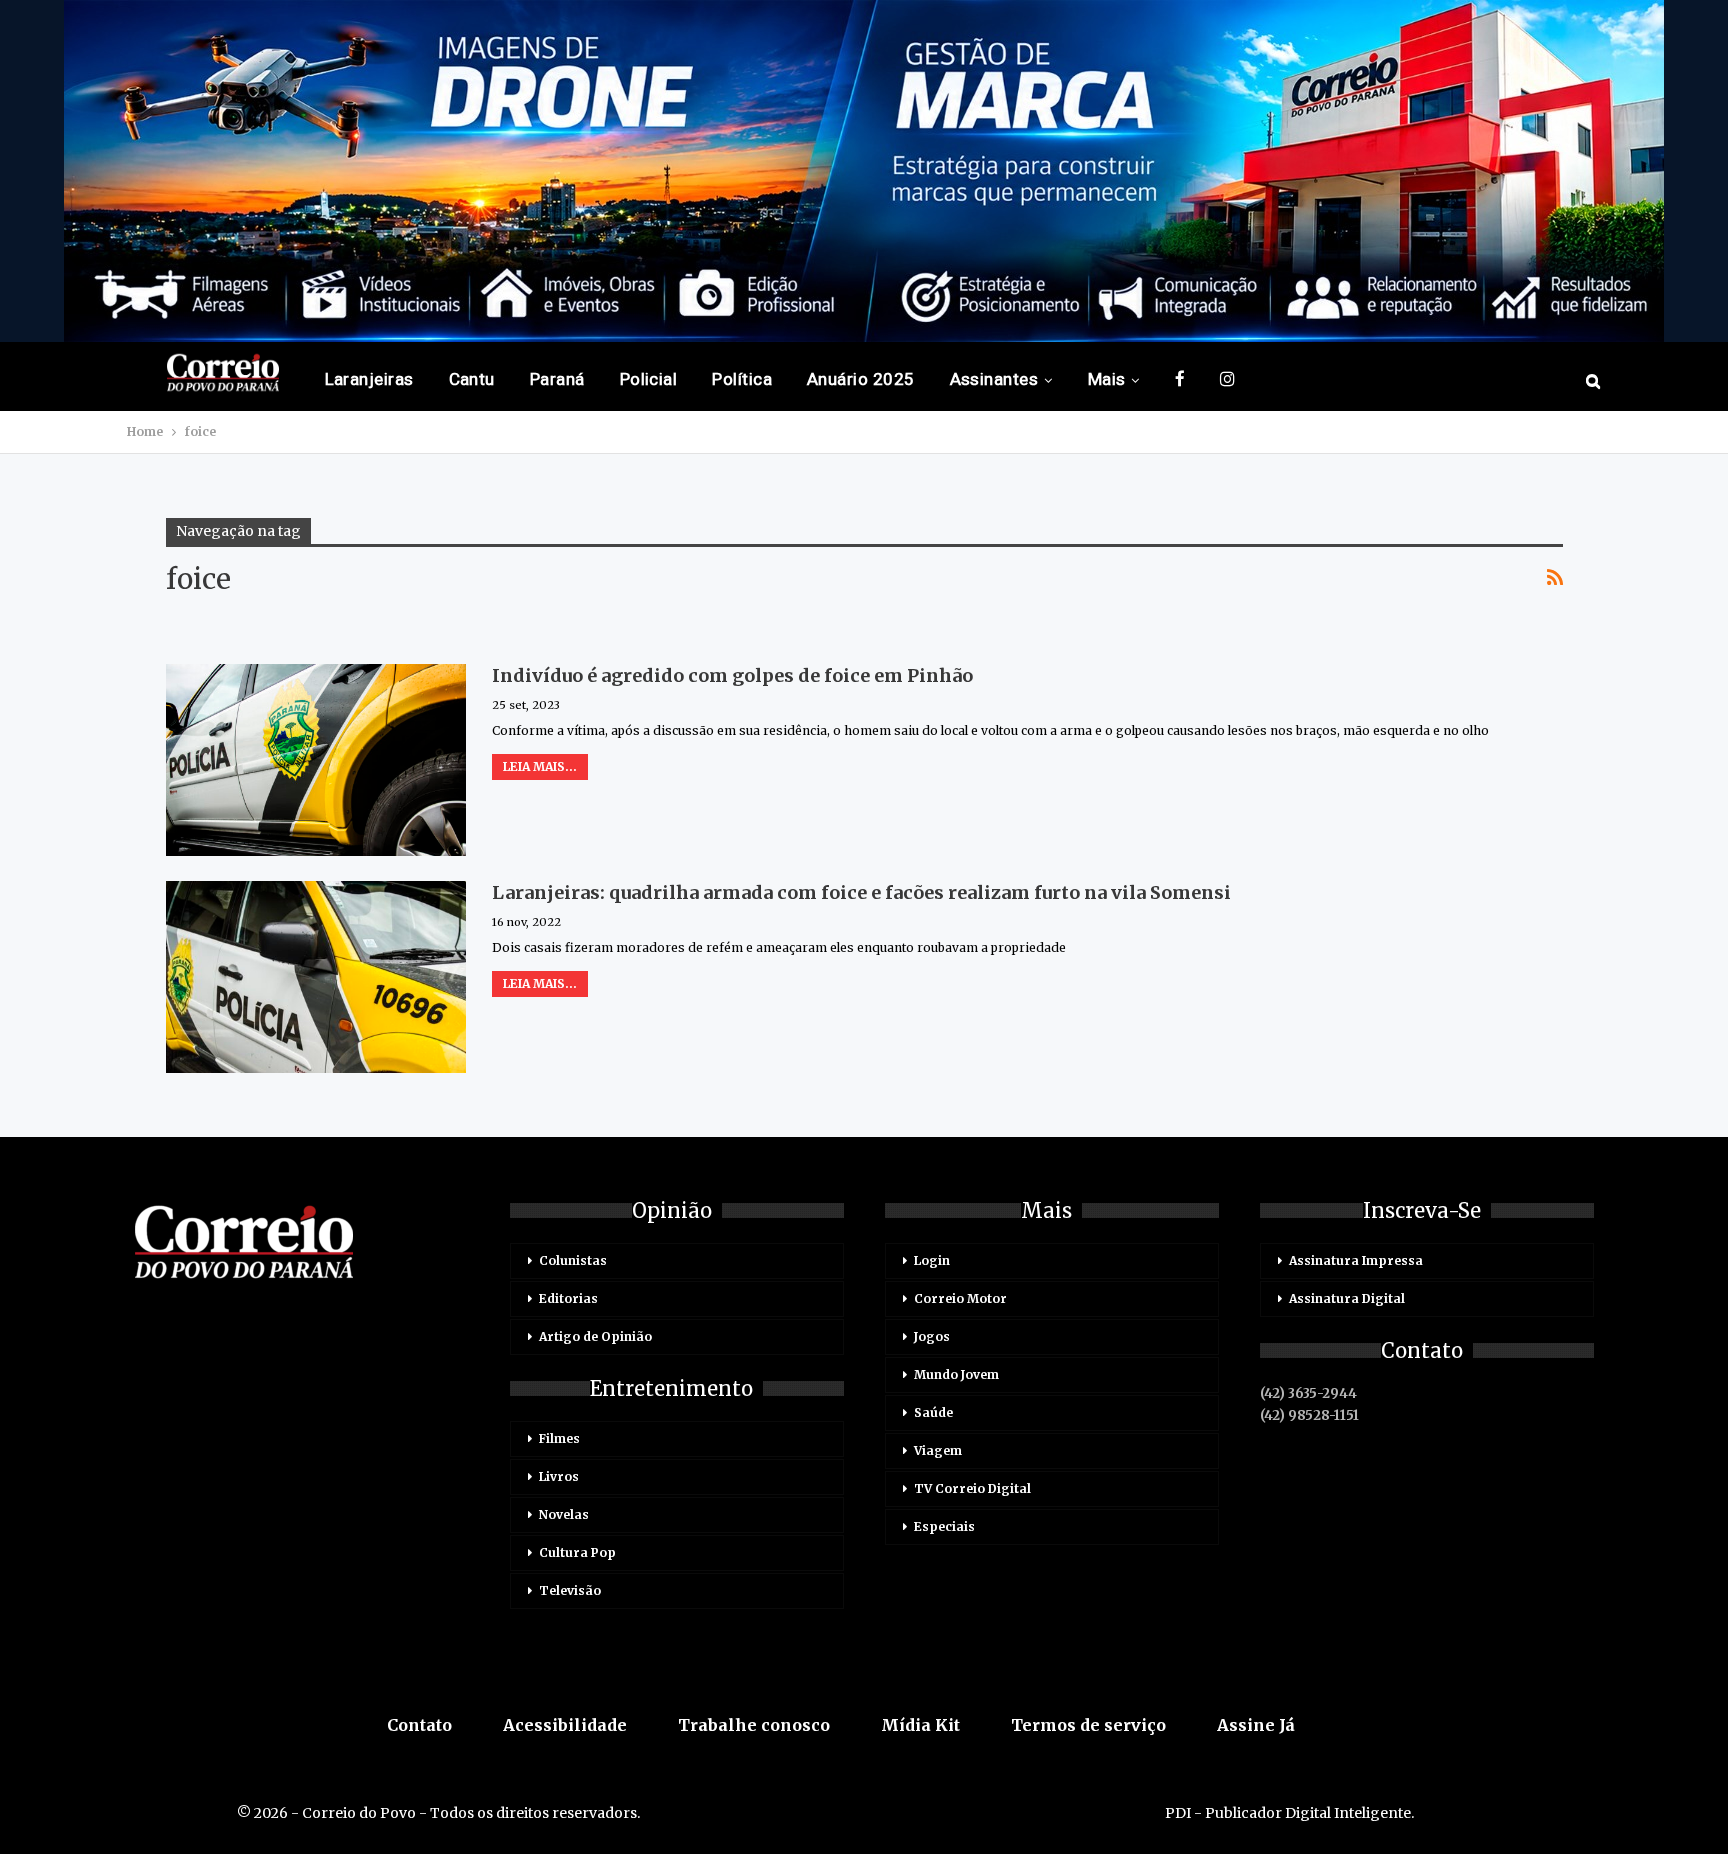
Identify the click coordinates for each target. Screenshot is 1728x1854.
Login (932, 1260)
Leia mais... (540, 766)
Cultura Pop (577, 1552)
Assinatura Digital (1347, 1298)
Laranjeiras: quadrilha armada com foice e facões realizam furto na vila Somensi (861, 892)
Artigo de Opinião (595, 1336)
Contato (419, 1725)
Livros (559, 1476)
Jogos (932, 1336)
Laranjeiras (369, 379)
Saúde (933, 1412)
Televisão (570, 1590)
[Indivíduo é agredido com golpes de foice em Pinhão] (316, 760)
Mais (1107, 379)
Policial (649, 379)
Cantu (472, 379)
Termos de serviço (1088, 1725)
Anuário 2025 (861, 379)
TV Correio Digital (972, 1488)
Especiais (944, 1526)
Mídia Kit (920, 1725)
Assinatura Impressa (1356, 1260)
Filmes (559, 1438)
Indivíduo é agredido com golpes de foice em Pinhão (732, 675)
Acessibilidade (565, 1725)
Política (742, 379)
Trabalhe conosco (754, 1725)
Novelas (564, 1514)
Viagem (938, 1450)
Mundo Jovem (956, 1374)
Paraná (557, 379)
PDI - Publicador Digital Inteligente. (1289, 1813)
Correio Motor (960, 1298)
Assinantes (994, 379)
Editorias (568, 1298)
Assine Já (1256, 1725)
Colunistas (573, 1260)
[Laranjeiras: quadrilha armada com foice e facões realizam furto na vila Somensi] (316, 977)
